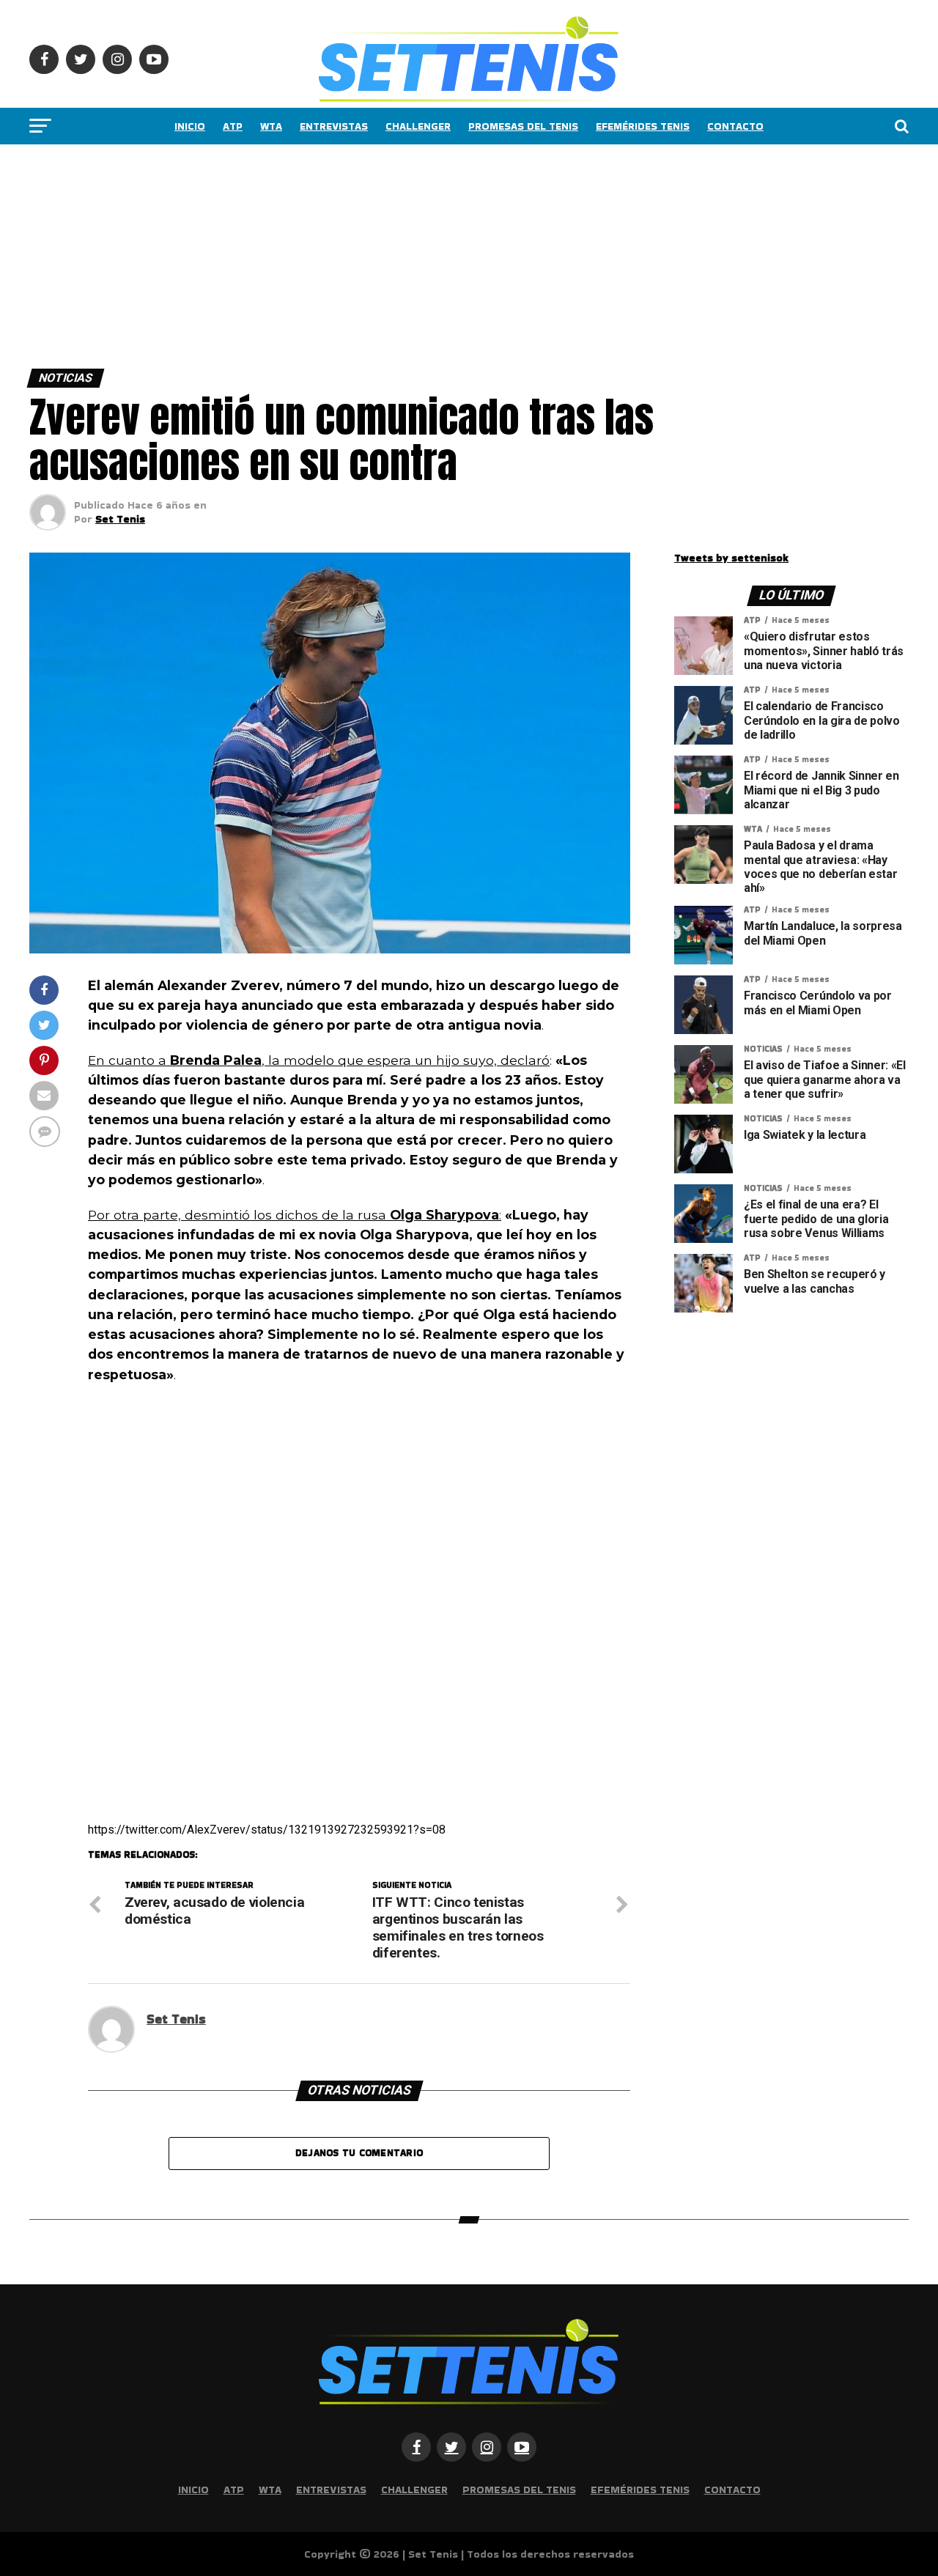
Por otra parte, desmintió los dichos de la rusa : (295, 1215)
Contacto (735, 126)
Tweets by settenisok (731, 558)
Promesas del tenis (523, 126)
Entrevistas (334, 126)
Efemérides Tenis (643, 126)
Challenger (418, 126)
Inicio (190, 126)
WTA (271, 126)
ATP (233, 126)
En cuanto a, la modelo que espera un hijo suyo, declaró (319, 1060)
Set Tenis (120, 519)
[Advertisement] (440, 253)
